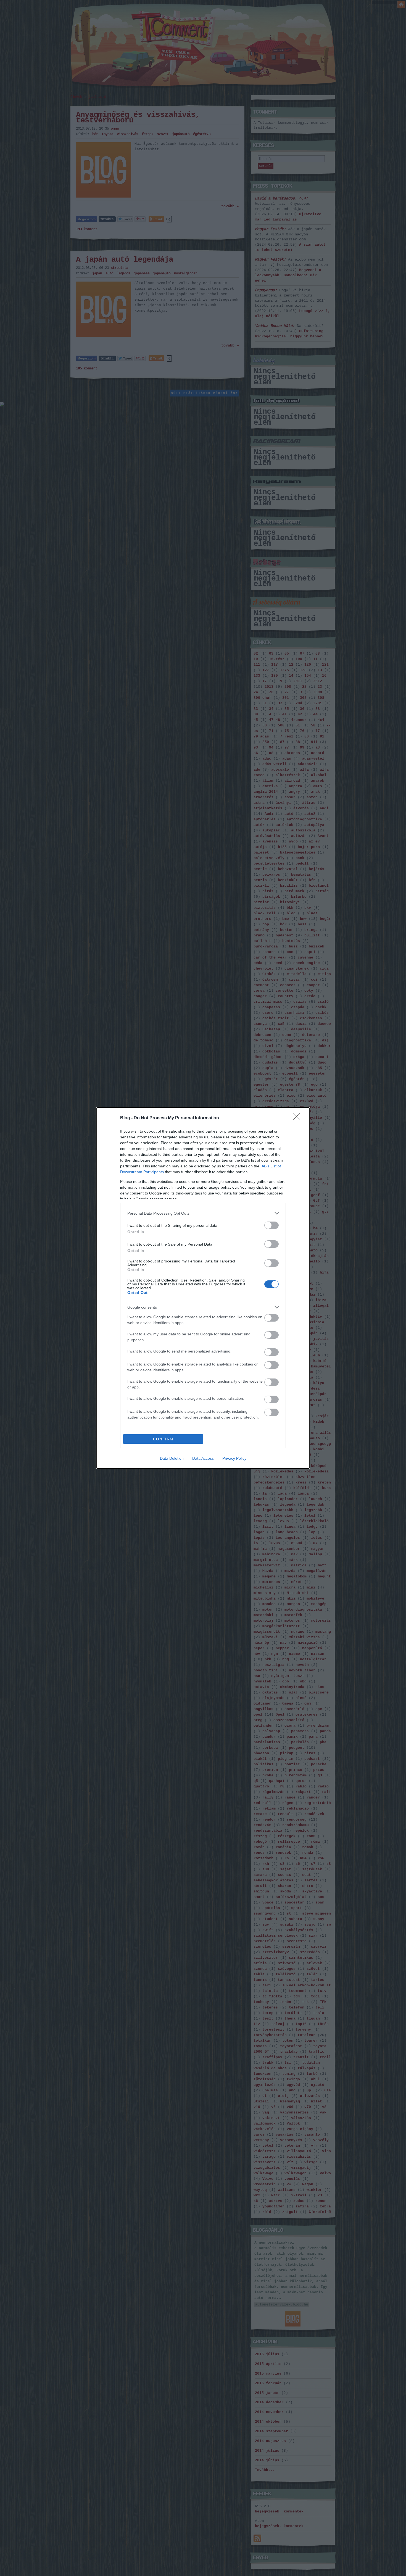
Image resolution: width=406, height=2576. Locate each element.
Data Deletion (172, 1458)
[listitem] (203, 1213)
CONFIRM (163, 1439)
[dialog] (203, 1288)
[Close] (299, 1118)
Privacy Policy (234, 1458)
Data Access (203, 1458)
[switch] (271, 1225)
